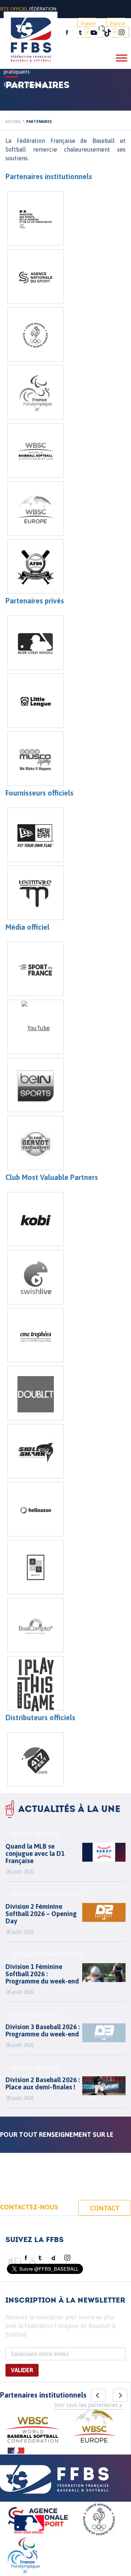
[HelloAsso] (35, 1509)
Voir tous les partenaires (86, 2405)
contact (105, 2208)
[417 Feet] (35, 1759)
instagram (122, 33)
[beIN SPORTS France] (35, 1085)
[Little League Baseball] (35, 701)
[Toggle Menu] (122, 58)
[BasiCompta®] (35, 1625)
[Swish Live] (35, 1277)
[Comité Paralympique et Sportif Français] (35, 392)
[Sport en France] (35, 969)
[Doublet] (35, 1393)
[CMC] (35, 1335)
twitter (80, 33)
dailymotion (53, 2258)
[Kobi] (35, 1219)
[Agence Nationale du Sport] (35, 276)
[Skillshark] (35, 1451)
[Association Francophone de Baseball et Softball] (35, 566)
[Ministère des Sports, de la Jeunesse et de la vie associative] (35, 218)
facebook (67, 33)
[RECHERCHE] (102, 29)
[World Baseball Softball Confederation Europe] (35, 508)
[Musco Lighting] (35, 759)
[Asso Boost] (35, 1567)
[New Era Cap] (35, 835)
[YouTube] (35, 1027)
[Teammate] (35, 893)
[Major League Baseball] (35, 643)
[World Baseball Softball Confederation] (35, 450)
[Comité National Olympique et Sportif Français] (35, 334)
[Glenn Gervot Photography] (35, 1143)
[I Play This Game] (35, 1683)
